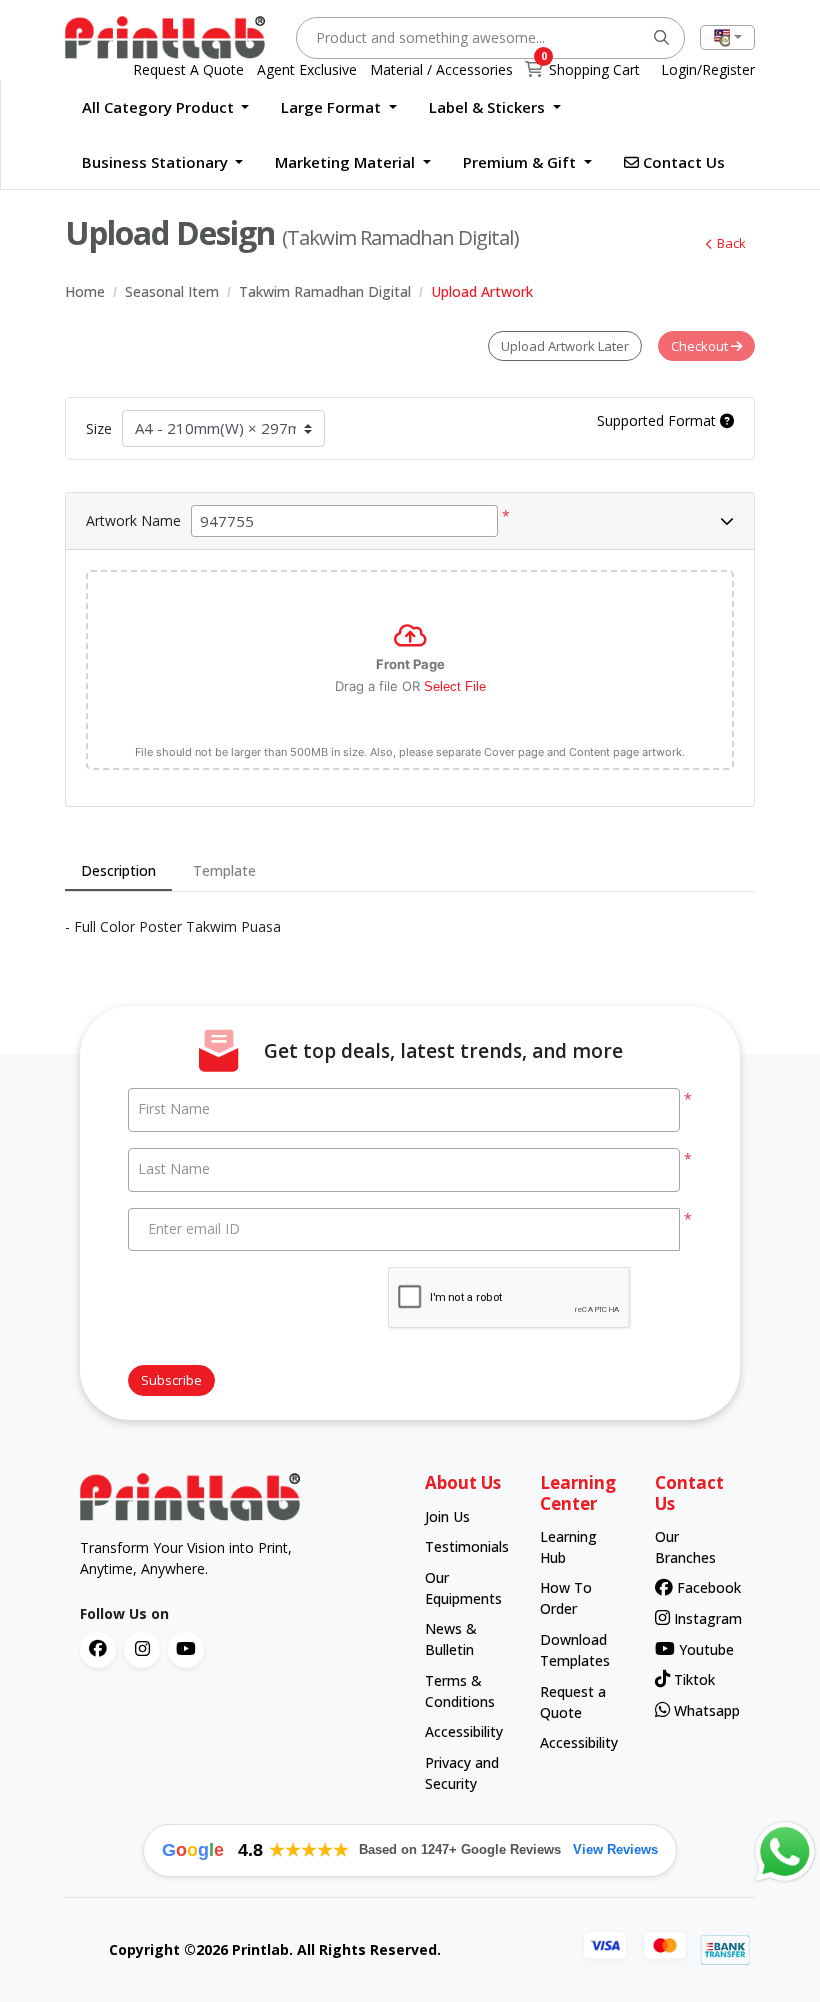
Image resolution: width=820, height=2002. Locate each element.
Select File (455, 686)
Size (99, 428)
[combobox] (727, 37)
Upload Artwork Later (565, 346)
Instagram (701, 1618)
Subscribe (171, 1380)
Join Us (447, 1516)
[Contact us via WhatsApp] (785, 1852)
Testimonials (463, 1546)
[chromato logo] (237, 1497)
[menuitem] (166, 107)
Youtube (703, 1649)
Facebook (702, 1587)
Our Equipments (463, 1588)
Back (731, 243)
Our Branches (685, 1547)
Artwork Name (133, 520)
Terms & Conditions (460, 1691)
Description (118, 870)
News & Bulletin (451, 1639)
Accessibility (463, 1731)
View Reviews (615, 1849)
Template (224, 870)
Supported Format (658, 420)
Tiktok (692, 1679)
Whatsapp (701, 1710)
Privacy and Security (462, 1773)
